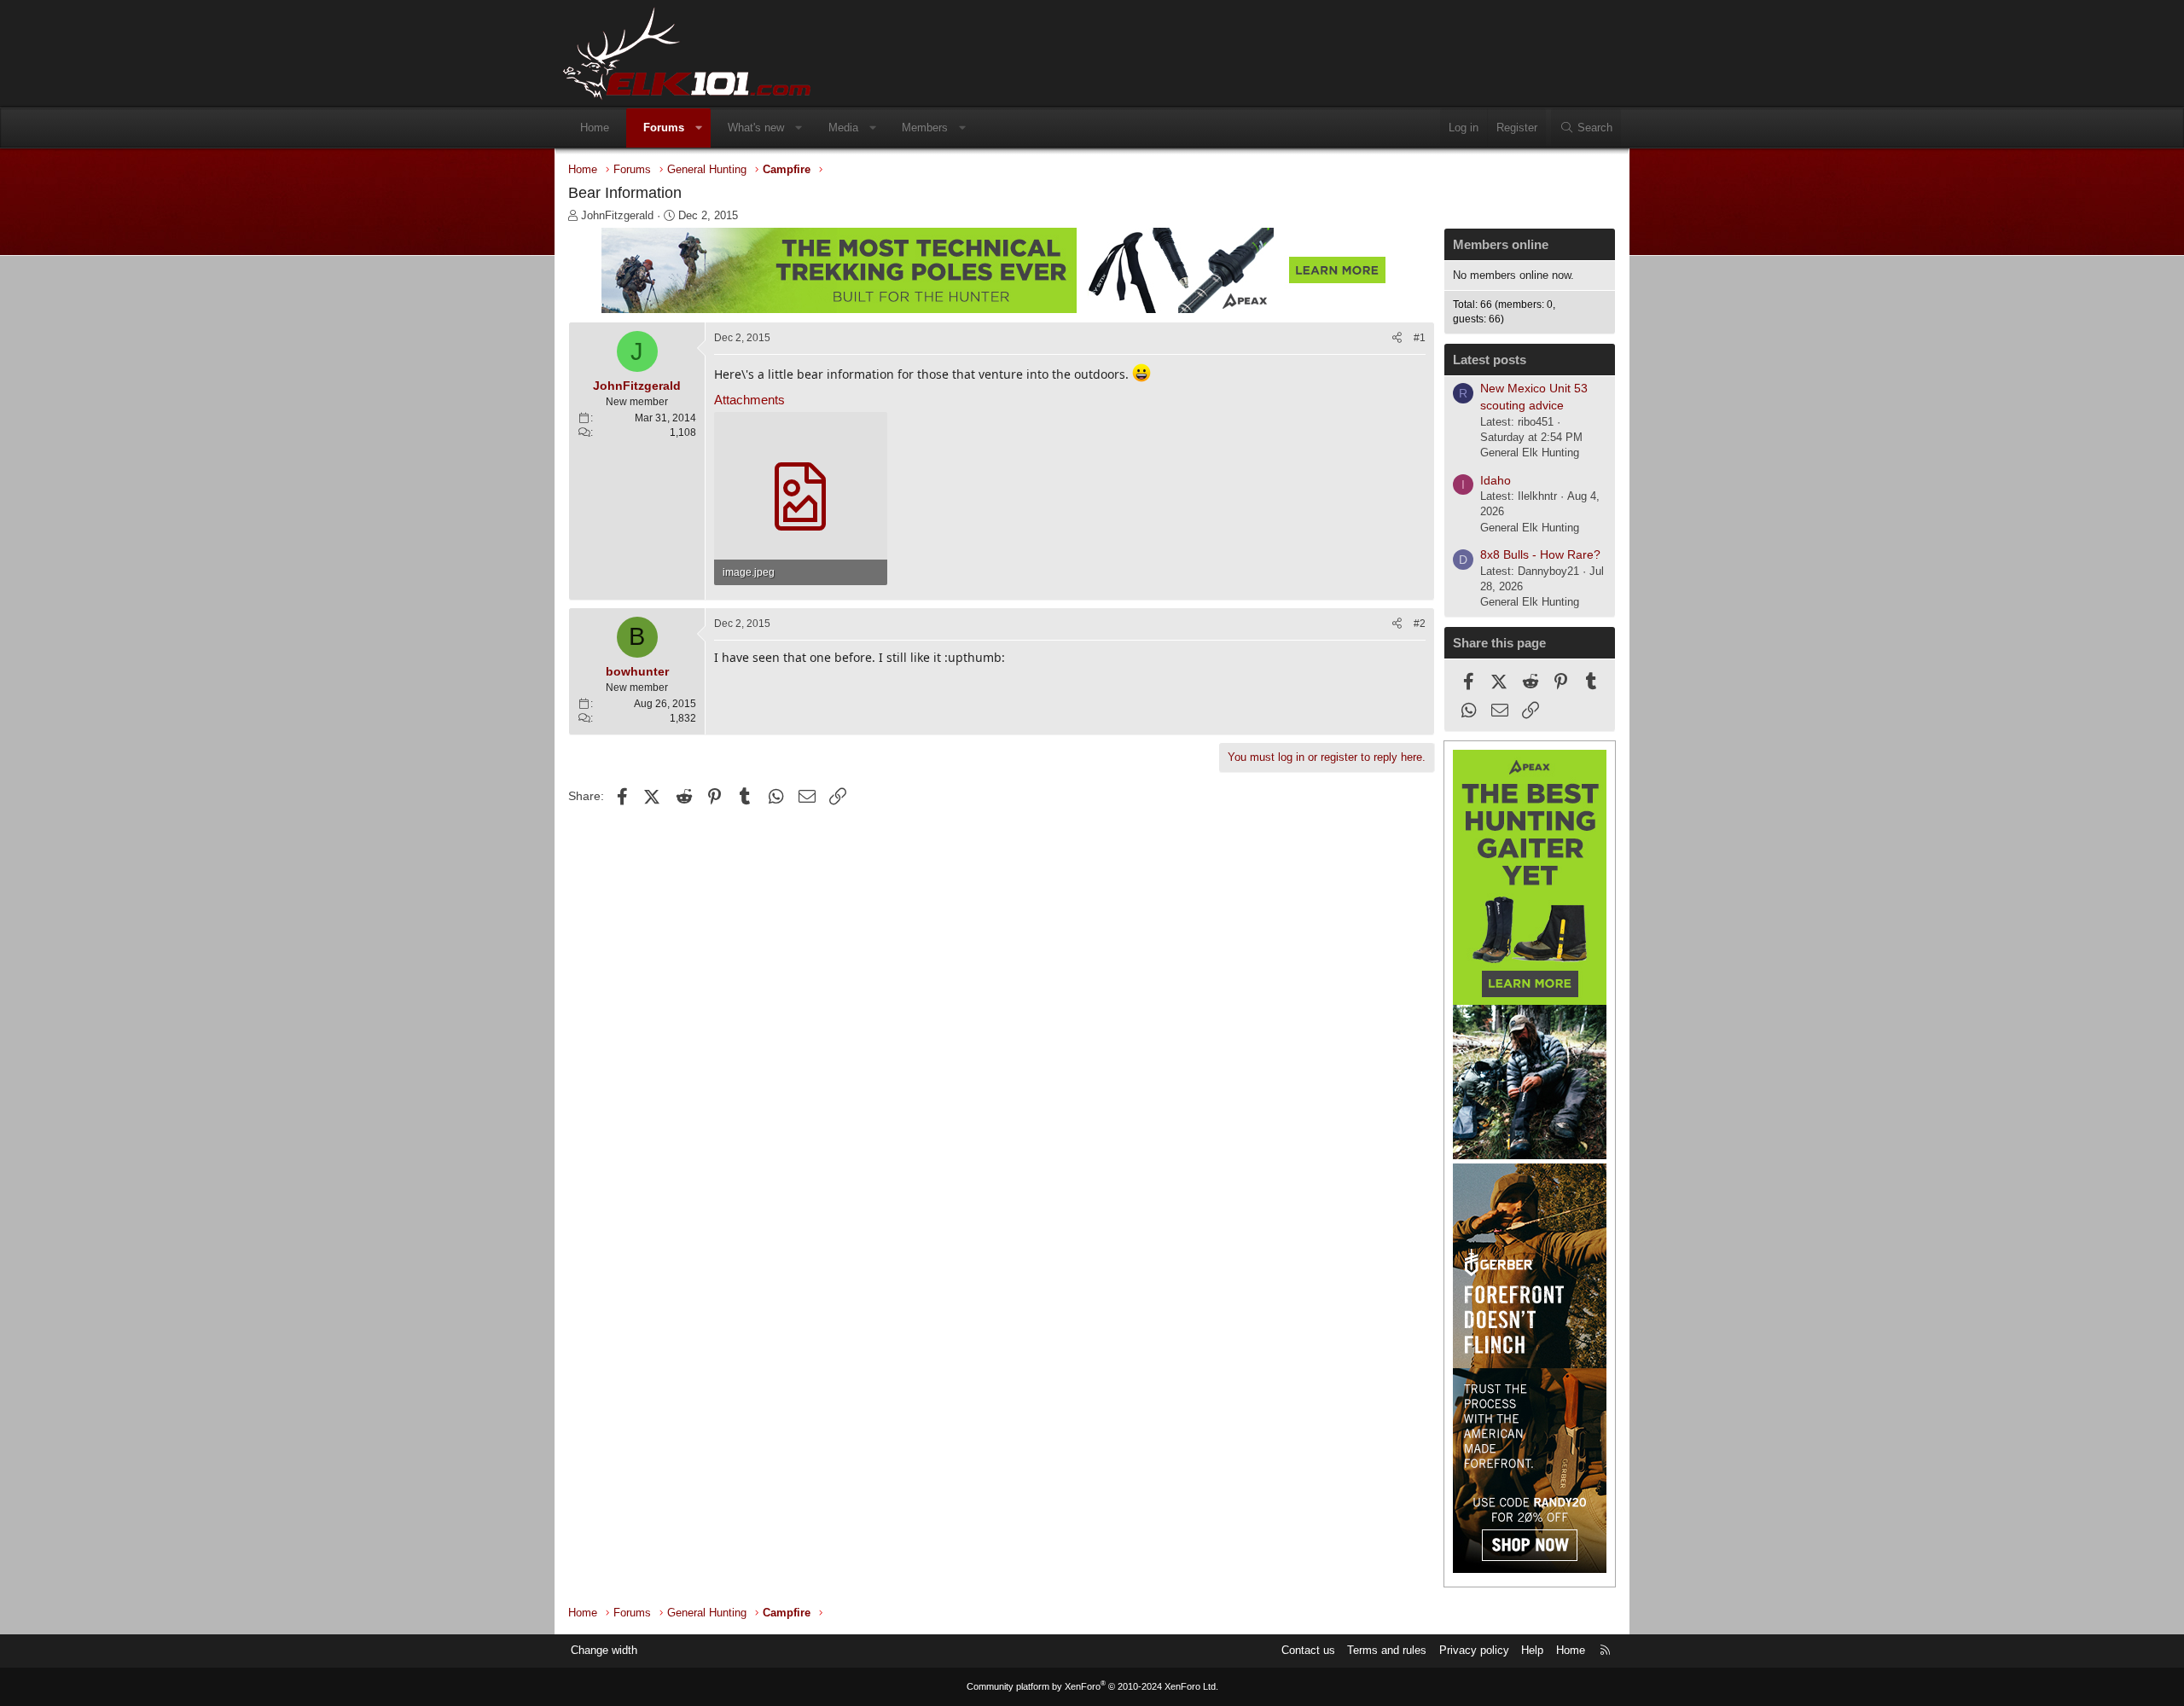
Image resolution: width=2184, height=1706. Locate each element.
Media (843, 128)
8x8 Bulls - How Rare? (1540, 554)
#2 (1420, 624)
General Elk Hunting (1530, 453)
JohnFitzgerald (617, 215)
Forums (664, 128)
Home (595, 128)
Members (925, 128)
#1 (1420, 338)
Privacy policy (1474, 1650)
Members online (1501, 244)
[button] (699, 128)
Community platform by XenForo (1092, 1686)
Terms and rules (1387, 1650)
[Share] (1397, 338)
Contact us (1308, 1650)
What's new (756, 128)
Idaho (1496, 480)
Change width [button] (604, 1650)
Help (1532, 1650)
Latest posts (1490, 360)
